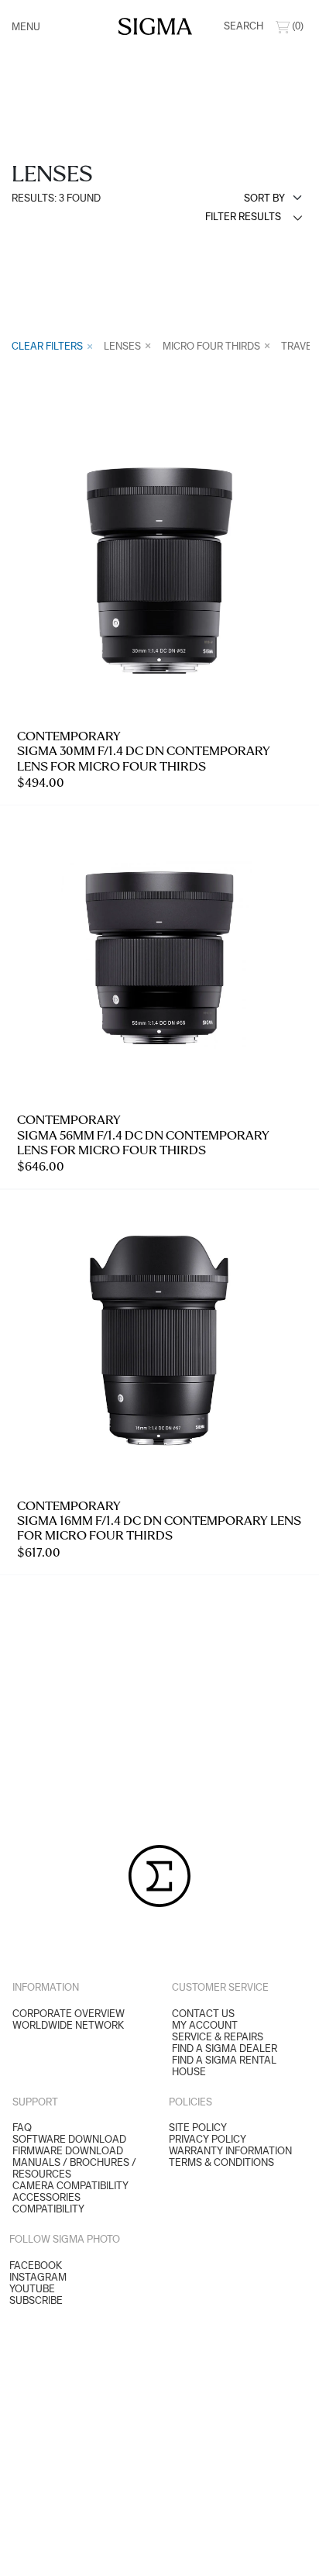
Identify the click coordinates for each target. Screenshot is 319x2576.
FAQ (22, 2128)
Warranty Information (230, 2151)
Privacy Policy (208, 2139)
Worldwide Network (68, 2025)
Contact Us (203, 2014)
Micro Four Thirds (213, 346)
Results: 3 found (56, 198)
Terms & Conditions (221, 2162)
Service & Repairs (218, 2037)
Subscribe (36, 2300)
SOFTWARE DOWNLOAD (69, 2139)
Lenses (123, 346)
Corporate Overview (69, 2014)
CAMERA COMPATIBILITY (70, 2186)
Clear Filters (48, 346)
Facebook (36, 2266)
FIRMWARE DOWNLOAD (68, 2151)
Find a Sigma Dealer (225, 2048)
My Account (205, 2025)
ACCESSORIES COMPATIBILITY (48, 2203)
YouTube (32, 2289)
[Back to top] (297, 2554)
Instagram (38, 2277)
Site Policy (198, 2128)
